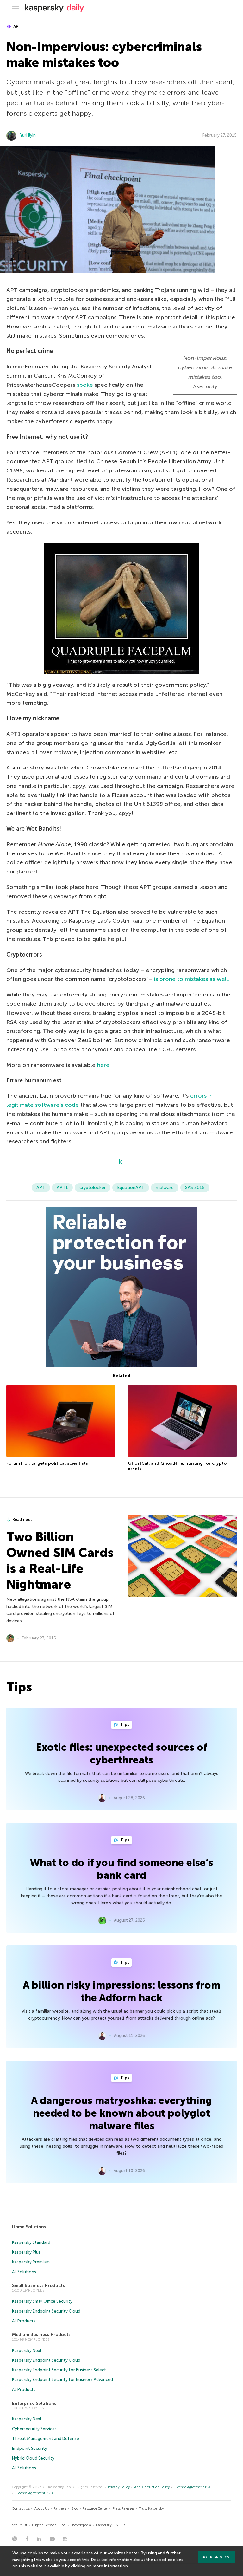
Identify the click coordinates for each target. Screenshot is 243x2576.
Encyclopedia (81, 2525)
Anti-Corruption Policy (152, 2487)
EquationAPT (131, 1187)
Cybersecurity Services (34, 2429)
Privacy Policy (119, 2487)
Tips (124, 1725)
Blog (75, 2509)
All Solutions (24, 2272)
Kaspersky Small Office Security (42, 2301)
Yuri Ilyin (28, 135)
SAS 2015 (195, 1187)
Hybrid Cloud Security (33, 2458)
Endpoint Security (30, 2448)
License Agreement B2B (34, 2493)
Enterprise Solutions (34, 2403)
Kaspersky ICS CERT (112, 2525)
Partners (60, 2509)
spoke (85, 385)
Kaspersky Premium (31, 2262)
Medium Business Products (41, 2335)
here (103, 1065)
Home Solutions (29, 2227)
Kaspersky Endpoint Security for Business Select (59, 2370)
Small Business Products (38, 2285)
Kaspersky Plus (26, 2252)
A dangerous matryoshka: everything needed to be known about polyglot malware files (121, 2113)
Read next (22, 1519)
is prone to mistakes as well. (192, 979)
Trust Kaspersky (151, 2509)
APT (17, 26)
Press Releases (124, 2509)
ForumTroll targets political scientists (47, 1463)
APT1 (62, 1187)
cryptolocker (93, 1187)
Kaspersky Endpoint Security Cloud (46, 2311)
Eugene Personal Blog (49, 2525)
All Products (24, 2321)
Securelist (20, 2525)
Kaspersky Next (27, 2350)
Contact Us (21, 2509)
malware (165, 1187)
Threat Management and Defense (46, 2439)
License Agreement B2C (193, 2487)
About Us (42, 2509)
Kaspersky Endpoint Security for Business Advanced (62, 2380)
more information (110, 2566)
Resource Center (95, 2509)
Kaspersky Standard (31, 2242)
